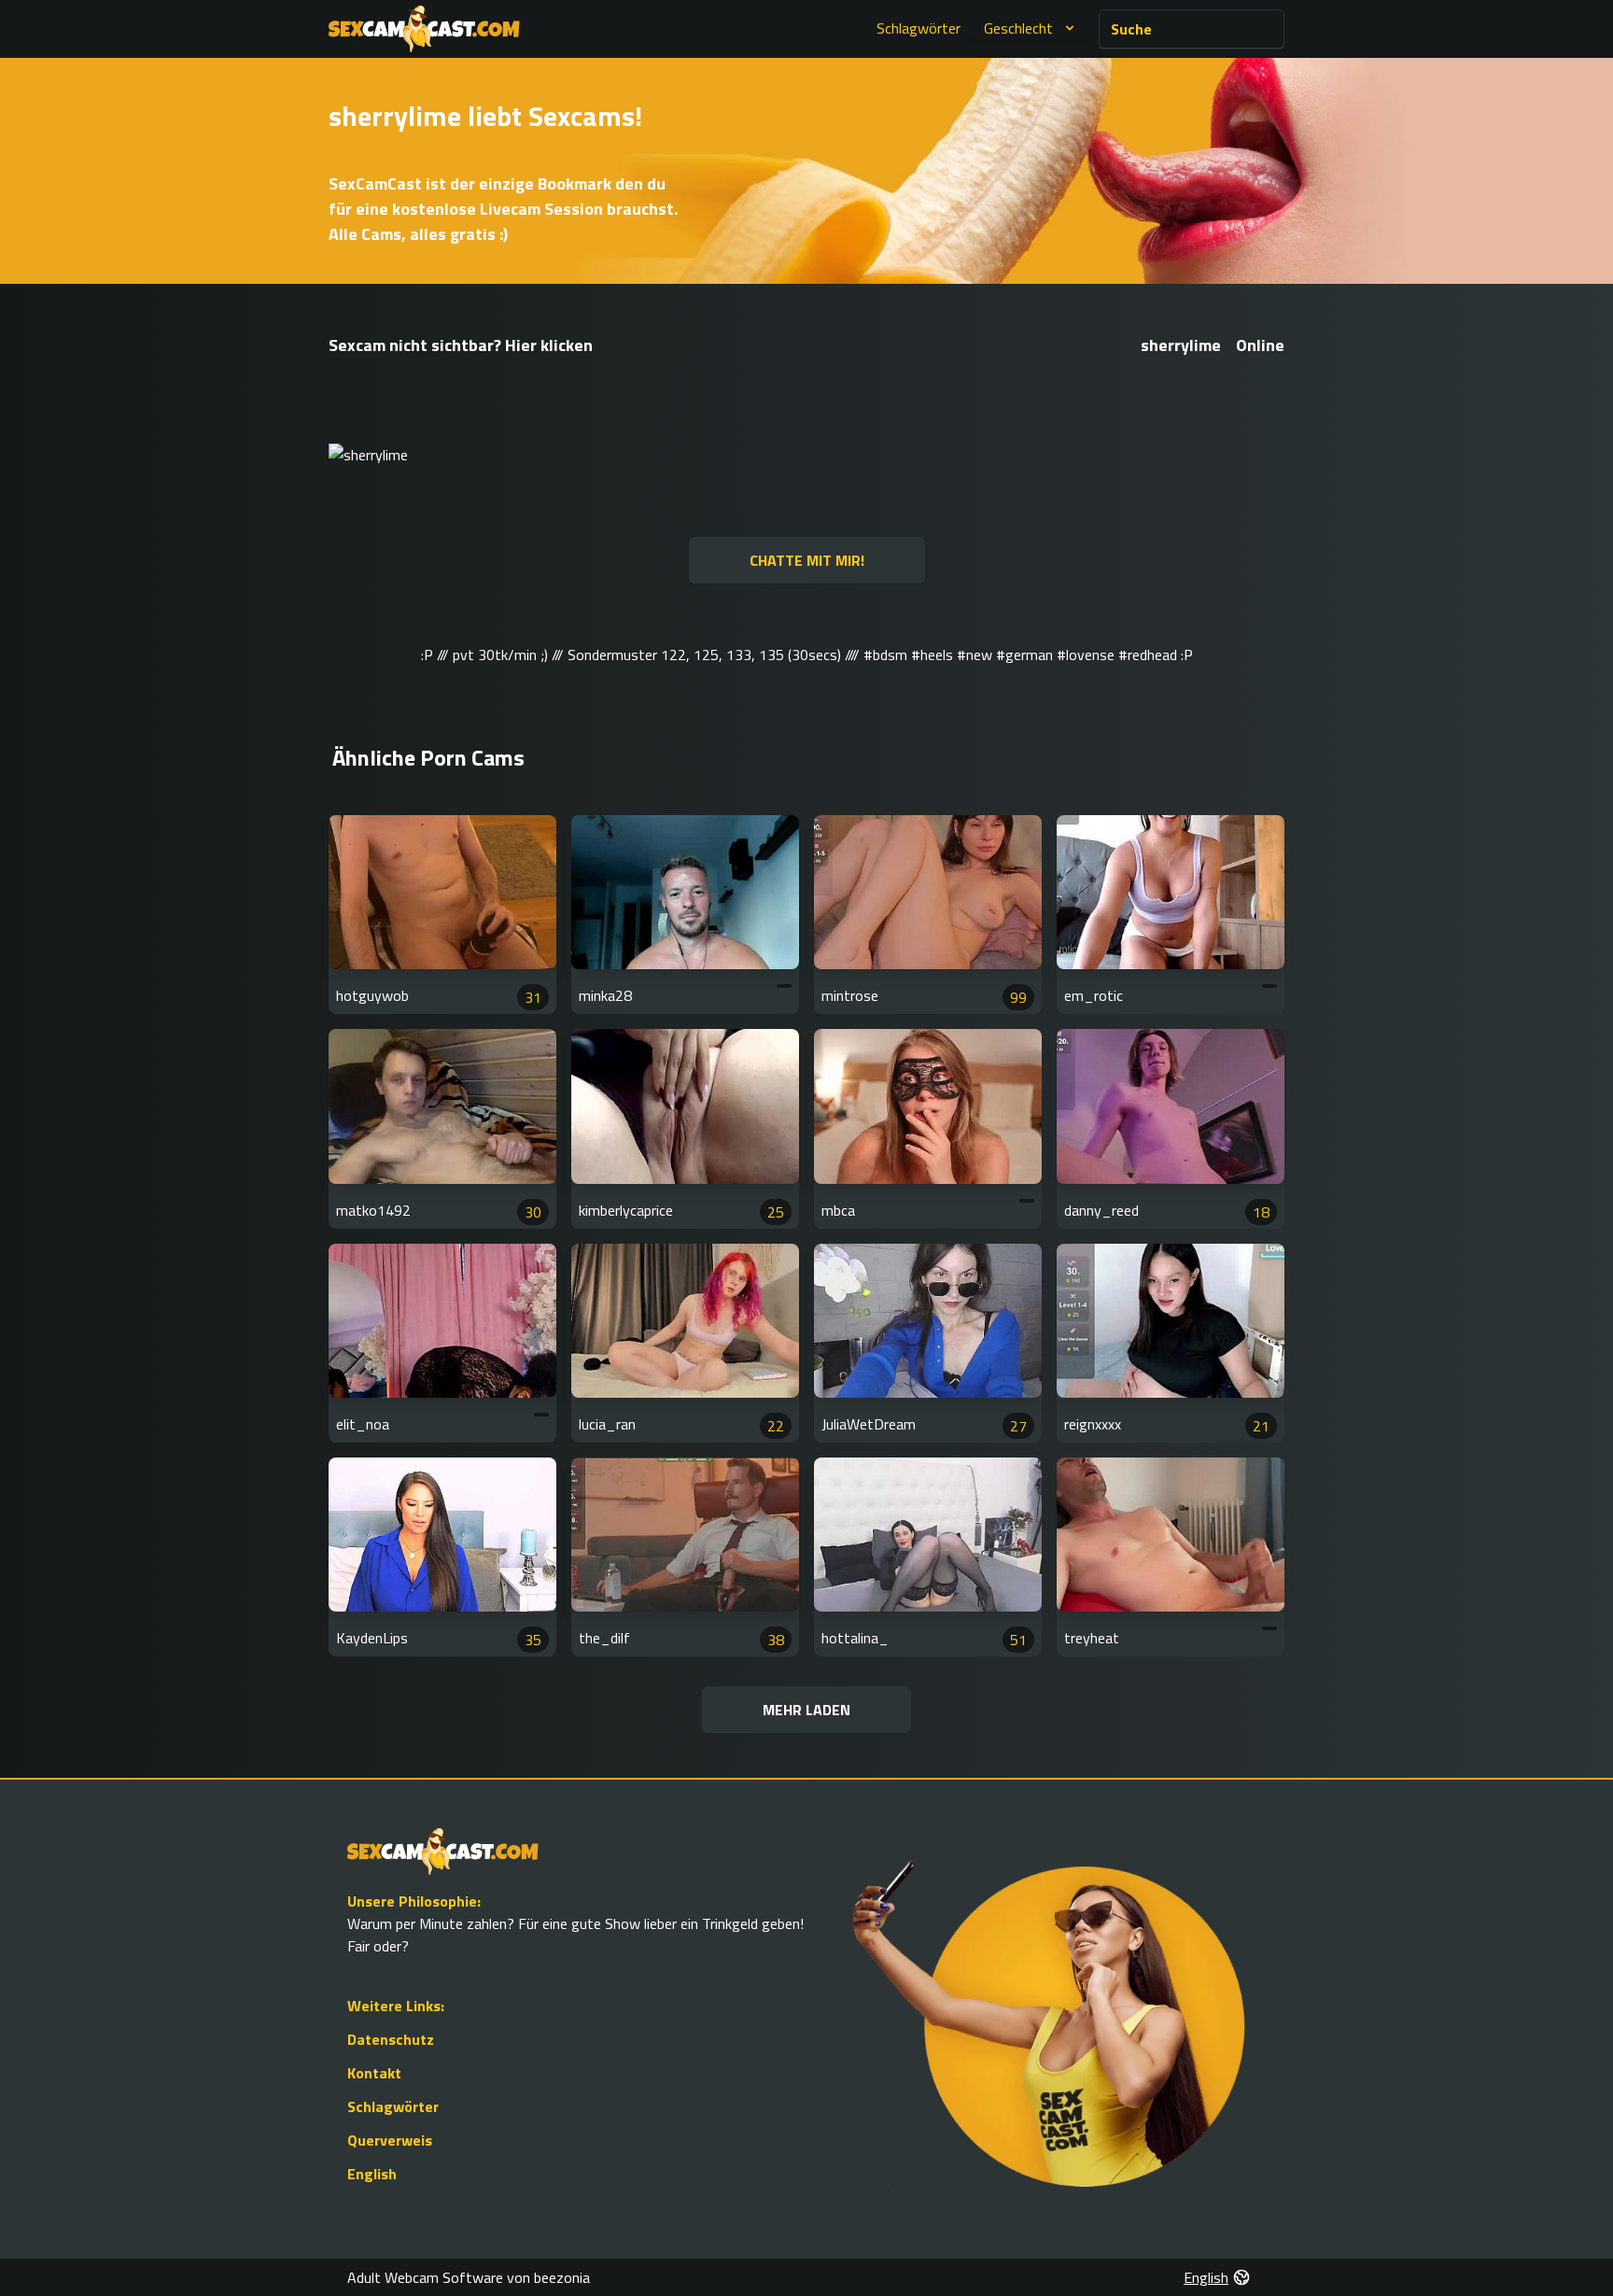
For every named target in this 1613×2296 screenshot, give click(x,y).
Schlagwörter (919, 28)
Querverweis (390, 2140)
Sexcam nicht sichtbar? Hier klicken (461, 345)
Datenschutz (391, 2039)
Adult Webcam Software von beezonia (469, 2277)
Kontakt (374, 2073)
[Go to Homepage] (424, 29)
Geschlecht (1018, 28)
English (372, 2174)
